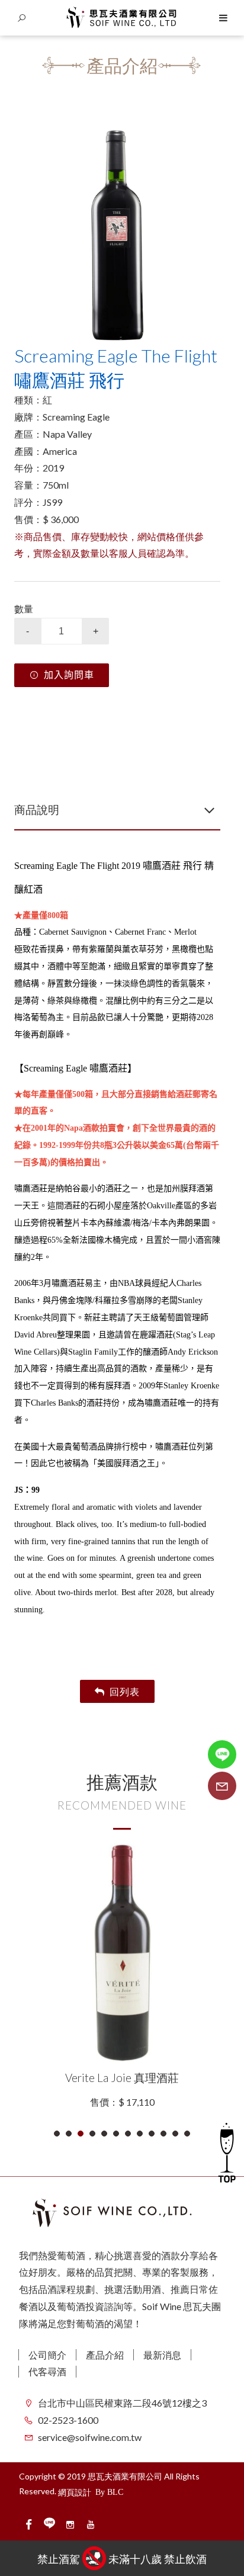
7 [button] (128, 2134)
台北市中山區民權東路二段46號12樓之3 (122, 2403)
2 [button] (69, 2134)
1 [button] (57, 2134)
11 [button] (176, 2134)
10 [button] (164, 2134)
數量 (24, 609)
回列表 (125, 1691)
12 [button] (187, 2134)
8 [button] (140, 2134)
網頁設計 (75, 2492)
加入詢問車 (69, 675)
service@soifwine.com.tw (90, 2437)
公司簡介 (47, 2355)
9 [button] (152, 2134)
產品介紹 (105, 2355)
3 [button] (81, 2134)
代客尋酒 (47, 2371)
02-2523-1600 (68, 2420)
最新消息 (162, 2355)
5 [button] (105, 2134)
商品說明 (37, 809)
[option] (117, 230)
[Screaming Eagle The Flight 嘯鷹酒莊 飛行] (117, 230)
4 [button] (93, 2134)
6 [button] (116, 2134)
